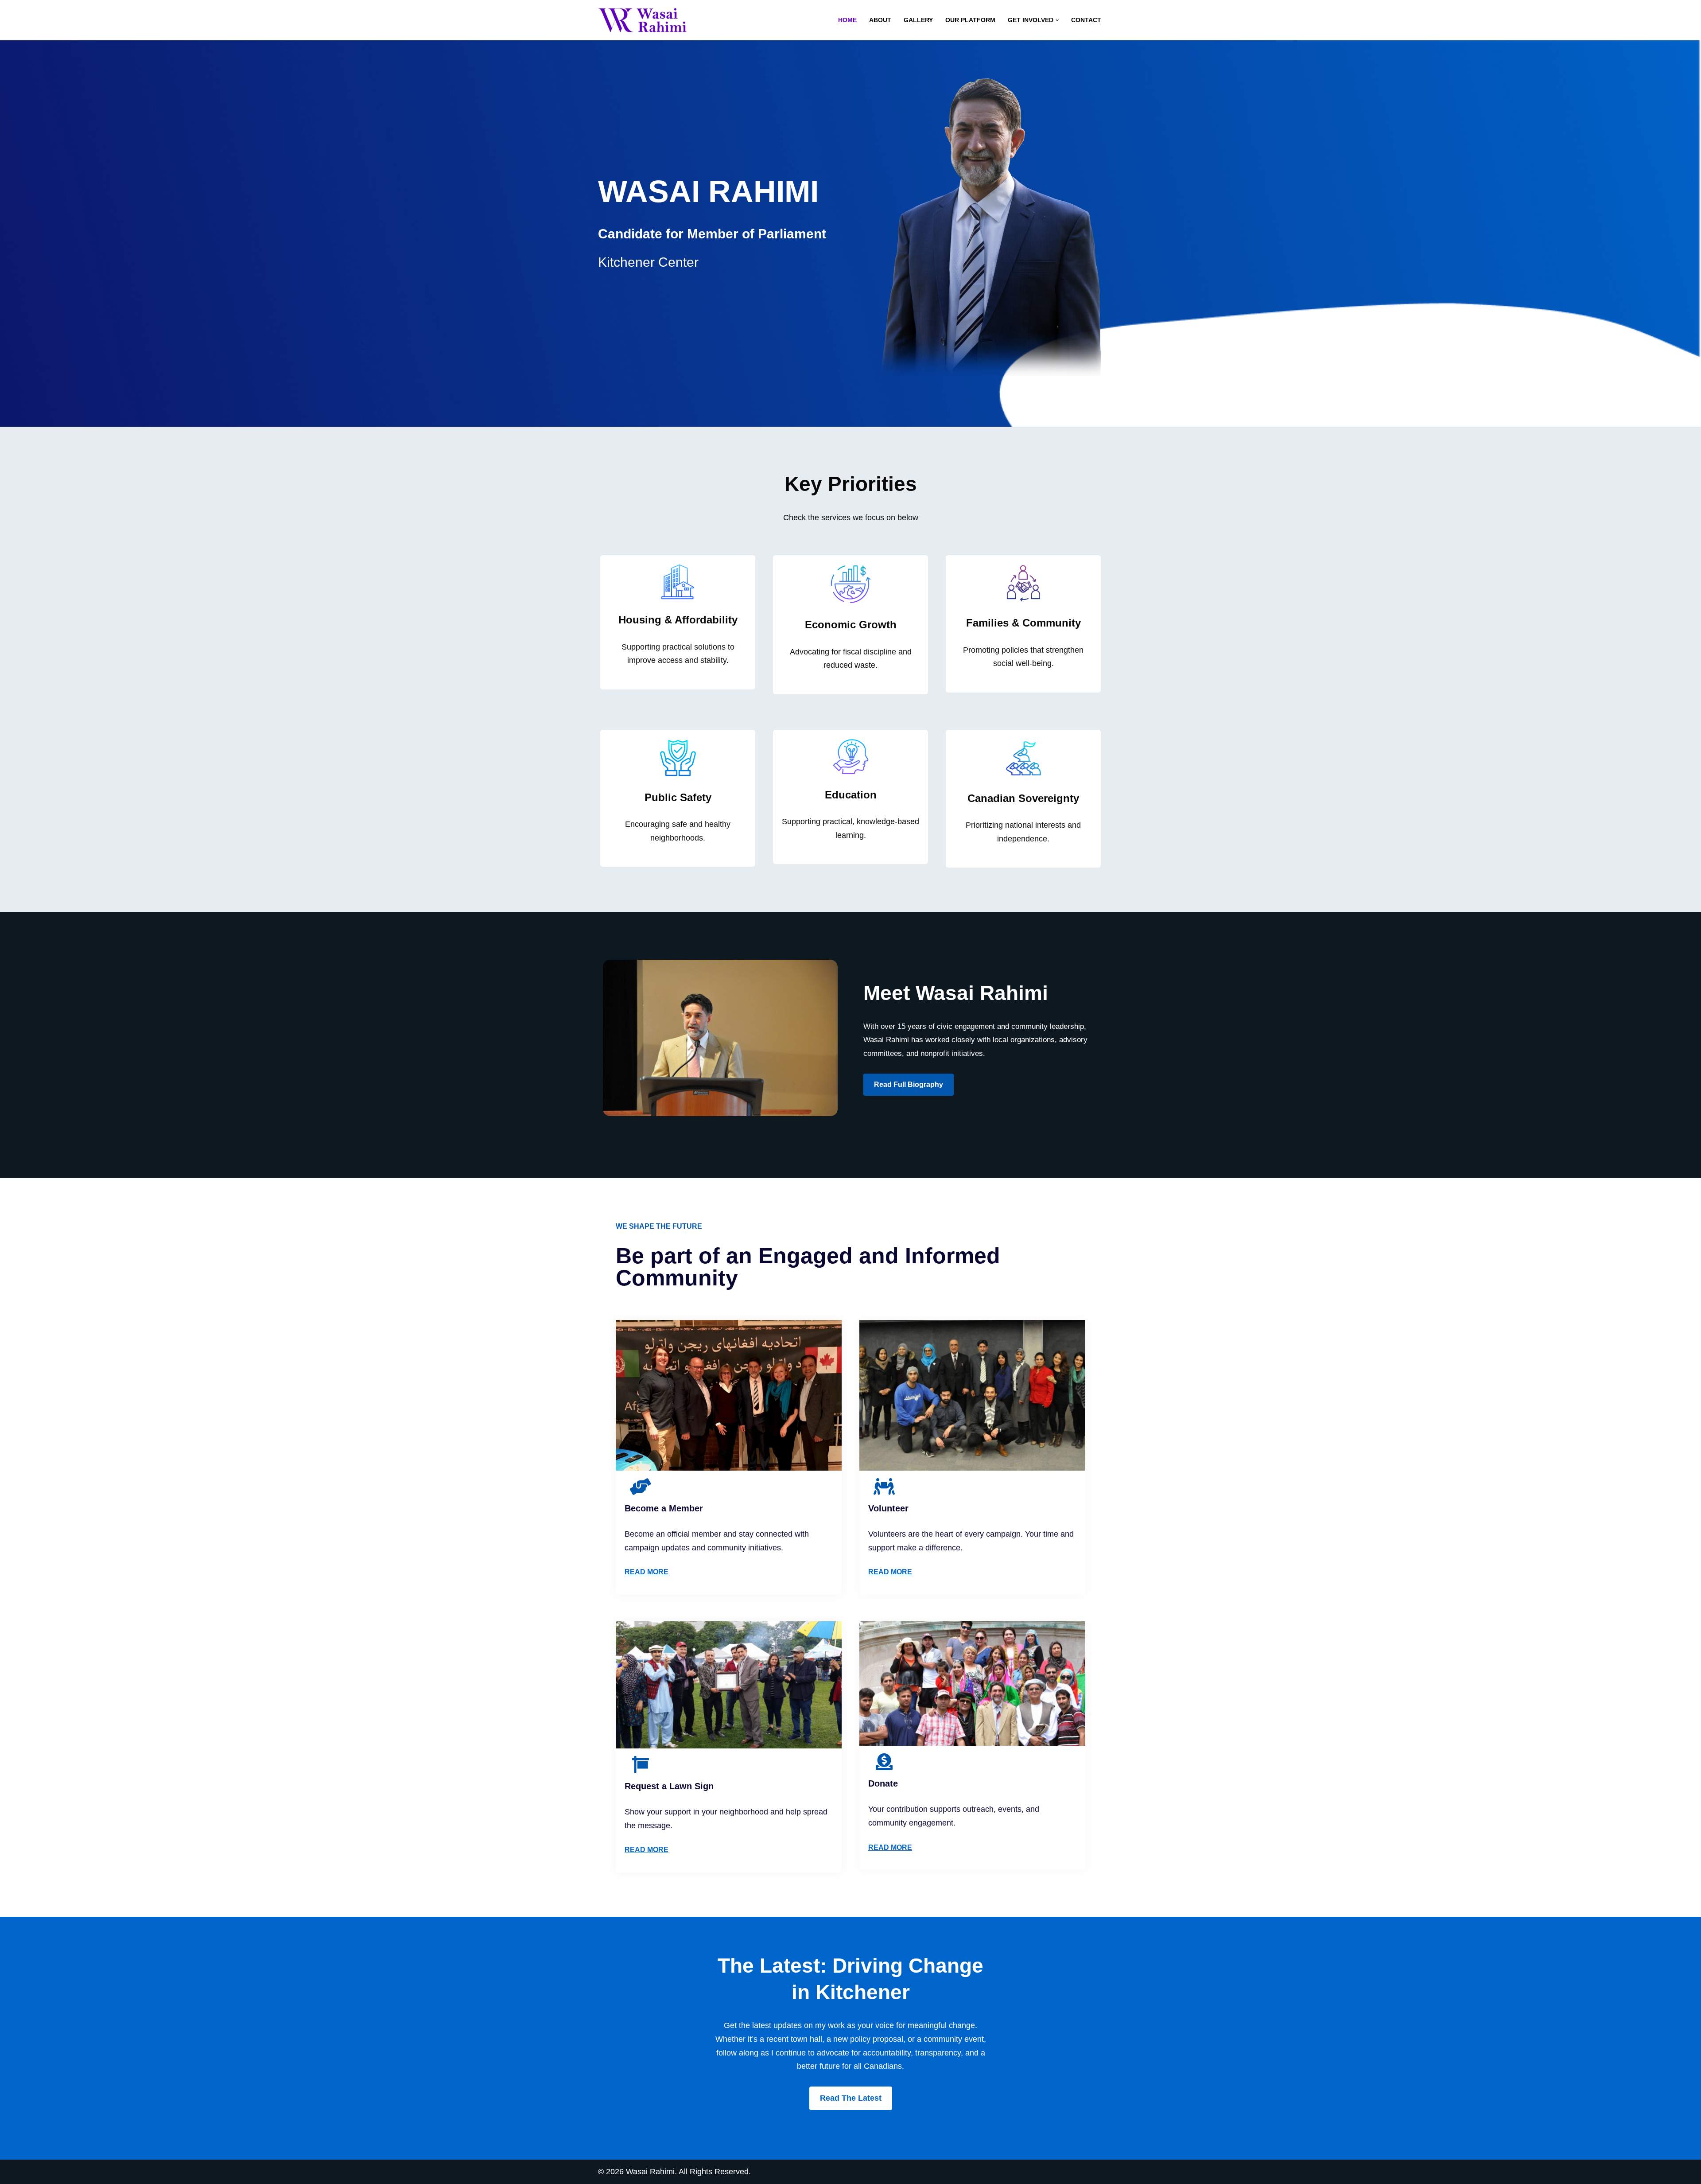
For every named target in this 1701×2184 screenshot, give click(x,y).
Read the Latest (851, 2098)
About (880, 20)
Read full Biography (909, 1084)
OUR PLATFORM (970, 20)
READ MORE (647, 1572)
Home (847, 20)
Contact (1086, 20)
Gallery (918, 20)
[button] (1057, 20)
